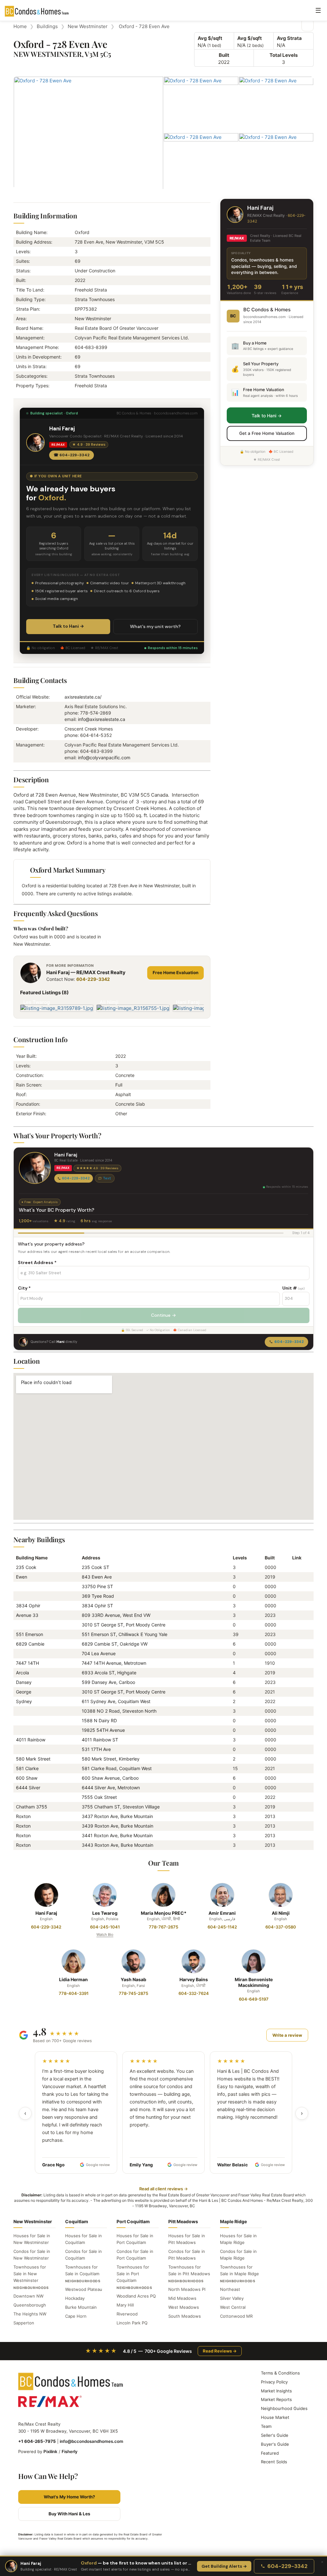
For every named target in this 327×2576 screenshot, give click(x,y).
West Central (233, 2307)
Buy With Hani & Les (69, 2514)
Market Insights (276, 2391)
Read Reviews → (220, 2351)
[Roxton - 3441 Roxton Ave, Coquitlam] (295, 1835)
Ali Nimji (281, 1913)
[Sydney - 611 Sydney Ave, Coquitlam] (295, 1701)
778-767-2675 (163, 1927)
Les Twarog (105, 1913)
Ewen (22, 1577)
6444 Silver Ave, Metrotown (111, 1788)
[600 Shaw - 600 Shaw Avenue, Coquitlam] (295, 1778)
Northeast (230, 2289)
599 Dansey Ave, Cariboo (108, 1682)
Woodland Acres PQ (136, 2296)
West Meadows (184, 2307)
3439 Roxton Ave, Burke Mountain (118, 1826)
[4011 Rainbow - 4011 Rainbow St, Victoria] (295, 1740)
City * (24, 1288)
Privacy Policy (274, 2382)
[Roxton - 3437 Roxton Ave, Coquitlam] (295, 1816)
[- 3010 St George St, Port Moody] (295, 1625)
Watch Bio (105, 1935)
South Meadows (185, 2316)
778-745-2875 (133, 1993)
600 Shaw (27, 1778)
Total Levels (284, 55)
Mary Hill (125, 2305)
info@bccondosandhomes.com (91, 2441)
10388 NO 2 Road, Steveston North (119, 1711)
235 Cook (26, 1567)
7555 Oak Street (99, 1797)
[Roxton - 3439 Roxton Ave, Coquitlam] (295, 1826)
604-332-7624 (194, 1993)
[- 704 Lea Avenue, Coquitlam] (295, 1653)
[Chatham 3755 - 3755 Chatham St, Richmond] (295, 1807)
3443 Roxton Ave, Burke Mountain (118, 1845)
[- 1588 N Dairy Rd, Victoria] (295, 1720)
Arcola (23, 1673)
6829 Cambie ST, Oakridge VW (115, 1644)
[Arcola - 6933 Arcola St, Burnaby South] (295, 1673)
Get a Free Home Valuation (267, 433)
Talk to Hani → (68, 626)
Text (107, 1178)
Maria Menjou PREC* (164, 1913)
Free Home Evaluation (175, 973)
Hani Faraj (46, 1913)
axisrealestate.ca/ (83, 697)
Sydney (24, 1701)
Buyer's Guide (275, 2444)
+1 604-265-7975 (37, 2441)
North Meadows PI (187, 2289)
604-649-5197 (254, 1999)
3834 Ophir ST (97, 1606)
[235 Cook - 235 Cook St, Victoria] (295, 1567)
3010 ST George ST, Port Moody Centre (124, 1625)
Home (20, 26)
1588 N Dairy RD (99, 1720)
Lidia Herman (73, 1979)
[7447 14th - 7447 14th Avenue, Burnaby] (295, 1663)
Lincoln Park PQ (132, 2323)
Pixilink (50, 2451)
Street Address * (37, 1262)
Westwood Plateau (84, 2289)
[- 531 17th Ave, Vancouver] (295, 1749)
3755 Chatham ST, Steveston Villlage (121, 1807)
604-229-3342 (93, 979)
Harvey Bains (194, 1979)
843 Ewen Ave (97, 1577)
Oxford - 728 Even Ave (144, 26)
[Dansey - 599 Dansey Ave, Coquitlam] (295, 1682)
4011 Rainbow (31, 1740)
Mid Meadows (182, 2298)
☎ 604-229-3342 (72, 455)
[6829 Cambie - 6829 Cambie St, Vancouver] (295, 1644)
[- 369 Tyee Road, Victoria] (295, 1596)
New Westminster (88, 26)
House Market (275, 2417)
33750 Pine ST (97, 1586)
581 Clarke (27, 1768)
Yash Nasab (133, 1979)
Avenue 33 (27, 1615)
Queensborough (30, 2305)
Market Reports (276, 2399)
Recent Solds (274, 2462)
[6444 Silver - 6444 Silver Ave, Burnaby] (295, 1788)
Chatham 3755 (32, 1807)
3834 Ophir (28, 1606)
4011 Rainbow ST (100, 1740)
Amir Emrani (222, 1913)
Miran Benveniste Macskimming (254, 1982)
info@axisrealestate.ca (102, 719)
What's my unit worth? (155, 626)
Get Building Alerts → (224, 2566)
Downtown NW (28, 2296)
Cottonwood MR (236, 2316)
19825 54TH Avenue (103, 1730)
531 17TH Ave (96, 1749)
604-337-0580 (281, 1927)
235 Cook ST (95, 1567)
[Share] (308, 25)
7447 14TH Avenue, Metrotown (114, 1663)
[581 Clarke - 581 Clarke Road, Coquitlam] (295, 1768)
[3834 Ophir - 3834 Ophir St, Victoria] (295, 1606)
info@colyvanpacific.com (104, 758)
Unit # (293, 1288)
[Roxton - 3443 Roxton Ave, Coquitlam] (295, 1845)
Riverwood (127, 2314)
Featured (270, 2453)
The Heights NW (30, 2314)
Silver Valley (232, 2298)
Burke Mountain (81, 2307)
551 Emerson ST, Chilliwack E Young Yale (125, 1634)
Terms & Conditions (280, 2373)
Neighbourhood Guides (284, 2408)
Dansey (24, 1682)
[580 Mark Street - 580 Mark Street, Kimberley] (295, 1759)
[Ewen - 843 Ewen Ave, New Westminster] (295, 1577)
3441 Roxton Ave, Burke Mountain (117, 1835)
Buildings (47, 26)
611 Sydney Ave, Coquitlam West (116, 1701)
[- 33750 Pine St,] (295, 1586)
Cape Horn (76, 2316)
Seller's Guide (275, 2435)
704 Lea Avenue (99, 1653)
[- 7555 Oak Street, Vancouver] (295, 1797)
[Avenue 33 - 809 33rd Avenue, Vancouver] (295, 1615)
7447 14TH (27, 1663)
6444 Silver (28, 1788)
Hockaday (75, 2298)
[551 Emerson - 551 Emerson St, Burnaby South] (295, 1634)
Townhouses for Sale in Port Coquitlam (133, 2274)
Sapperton (24, 2323)
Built (224, 55)
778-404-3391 (74, 1993)
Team (266, 2426)
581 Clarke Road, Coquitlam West (117, 1768)
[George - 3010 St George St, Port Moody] (295, 1692)
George (24, 1692)
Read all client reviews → (163, 2189)
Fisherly (70, 2451)
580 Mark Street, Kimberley (111, 1759)
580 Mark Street (33, 1759)
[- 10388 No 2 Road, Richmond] (295, 1711)
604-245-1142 (222, 1927)
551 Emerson (30, 1634)
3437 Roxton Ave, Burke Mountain (117, 1816)
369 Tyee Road (98, 1596)
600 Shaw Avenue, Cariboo (110, 1778)
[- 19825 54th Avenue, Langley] (295, 1730)
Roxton (23, 1816)
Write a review (287, 2035)
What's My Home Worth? (69, 2497)
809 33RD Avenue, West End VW (116, 1615)
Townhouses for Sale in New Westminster (30, 2274)
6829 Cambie (30, 1644)
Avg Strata (289, 38)
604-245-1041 (105, 1927)
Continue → (163, 1315)
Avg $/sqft (210, 38)
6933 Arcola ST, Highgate (109, 1673)
